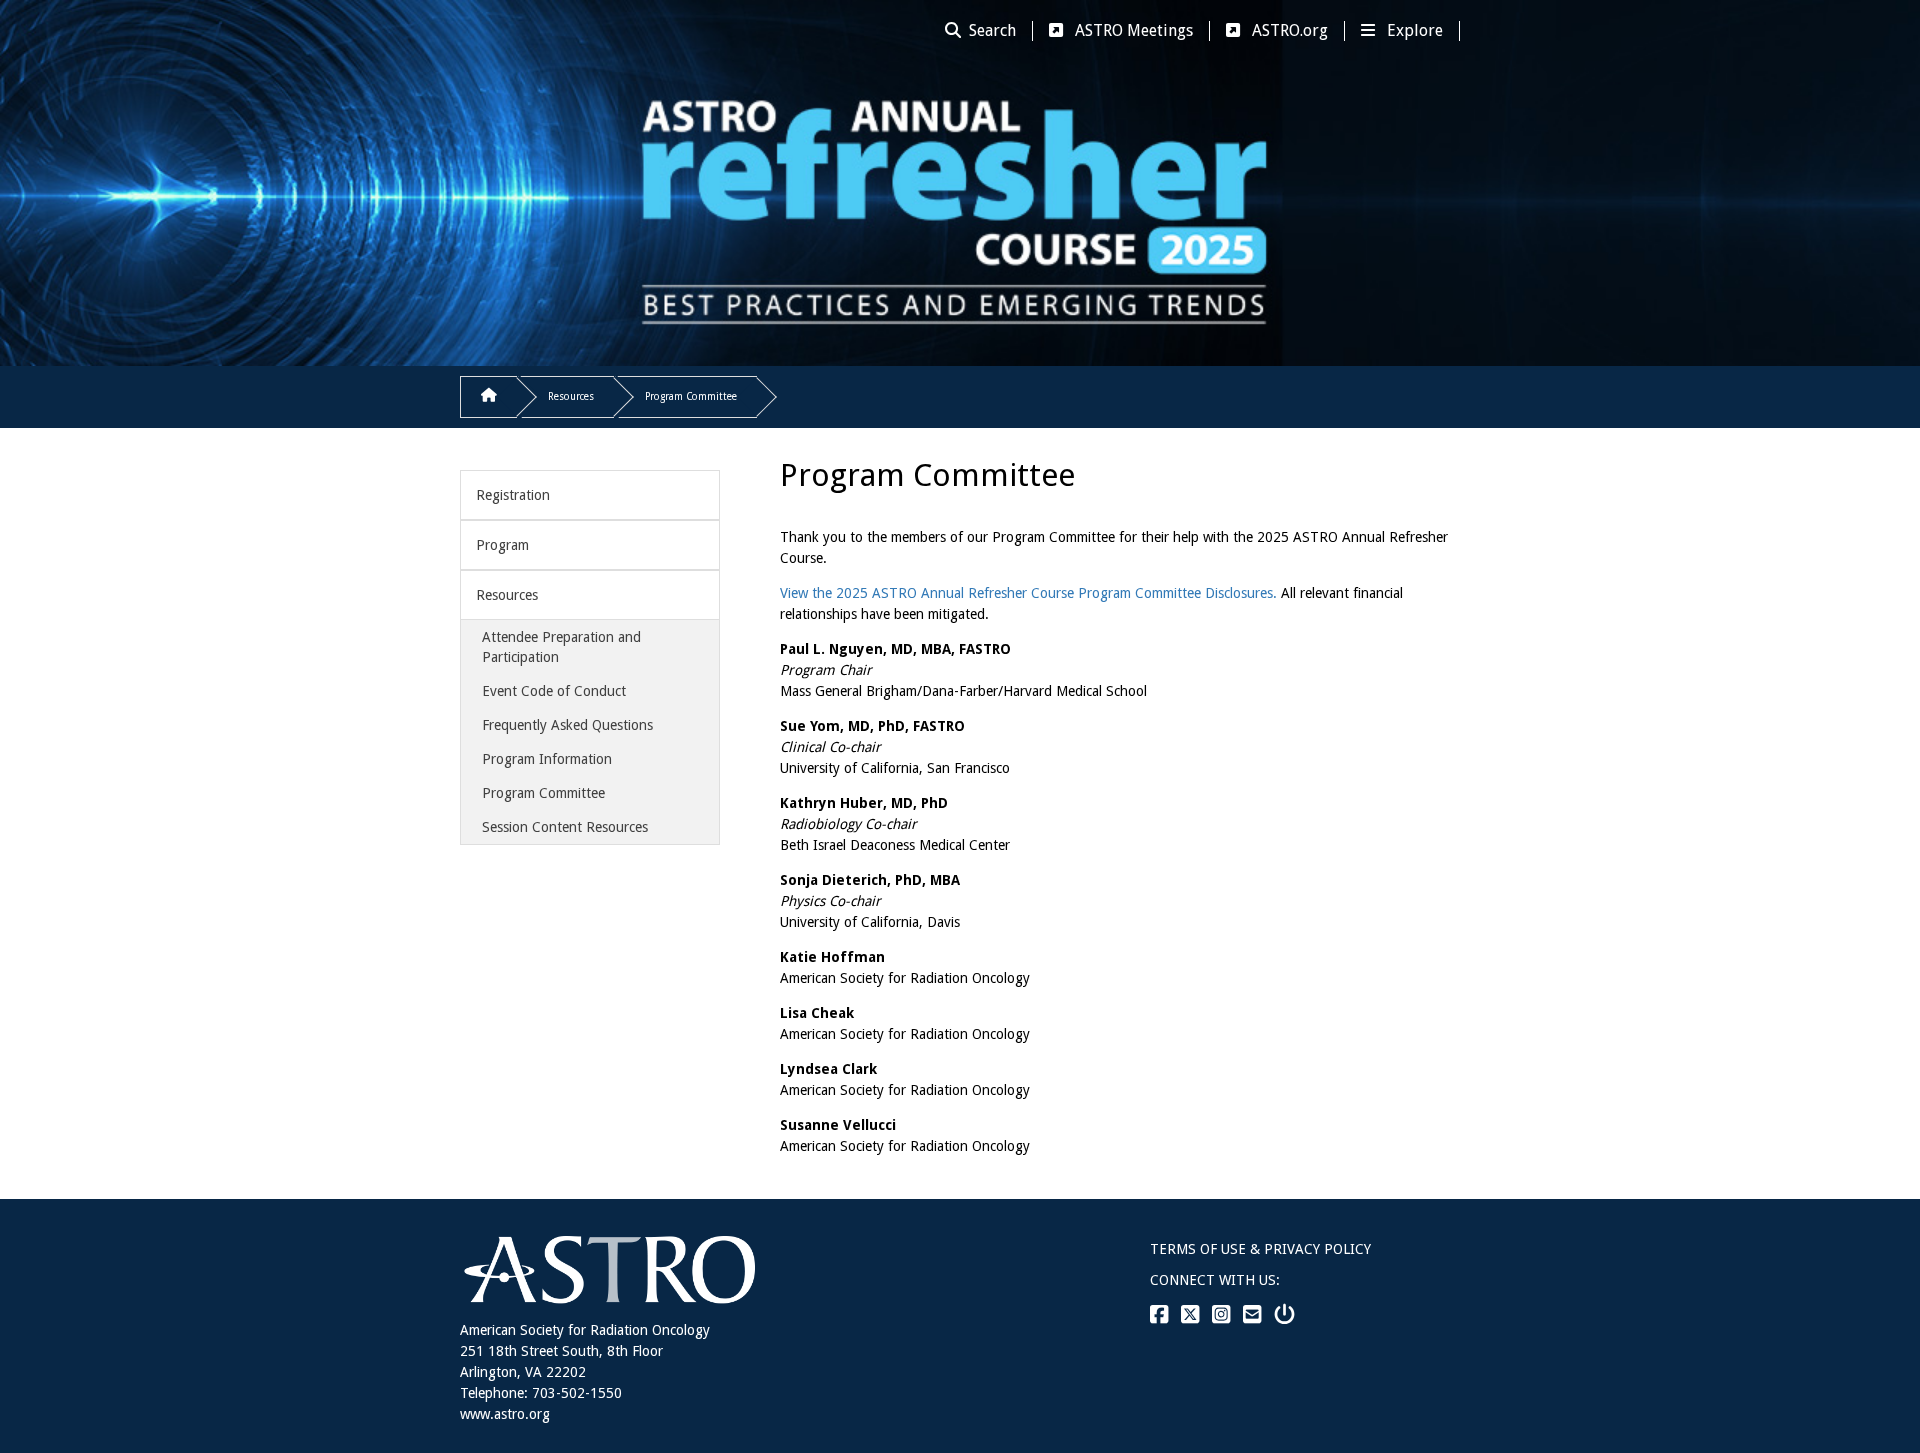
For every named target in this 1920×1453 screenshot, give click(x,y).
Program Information (547, 759)
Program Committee (691, 396)
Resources (571, 396)
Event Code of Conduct (554, 691)
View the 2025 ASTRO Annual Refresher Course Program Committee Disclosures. (1028, 593)
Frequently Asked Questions (567, 725)
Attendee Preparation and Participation (561, 647)
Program (502, 545)
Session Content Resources (565, 827)
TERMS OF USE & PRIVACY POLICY (1260, 1249)
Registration (513, 495)
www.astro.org (505, 1414)
